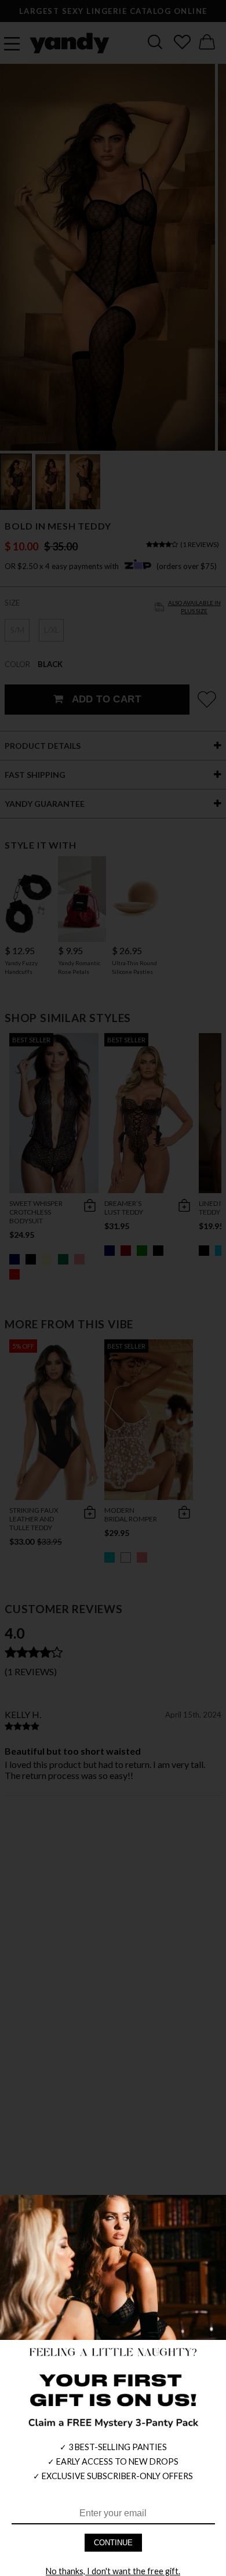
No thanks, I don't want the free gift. (113, 2571)
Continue (113, 2543)
